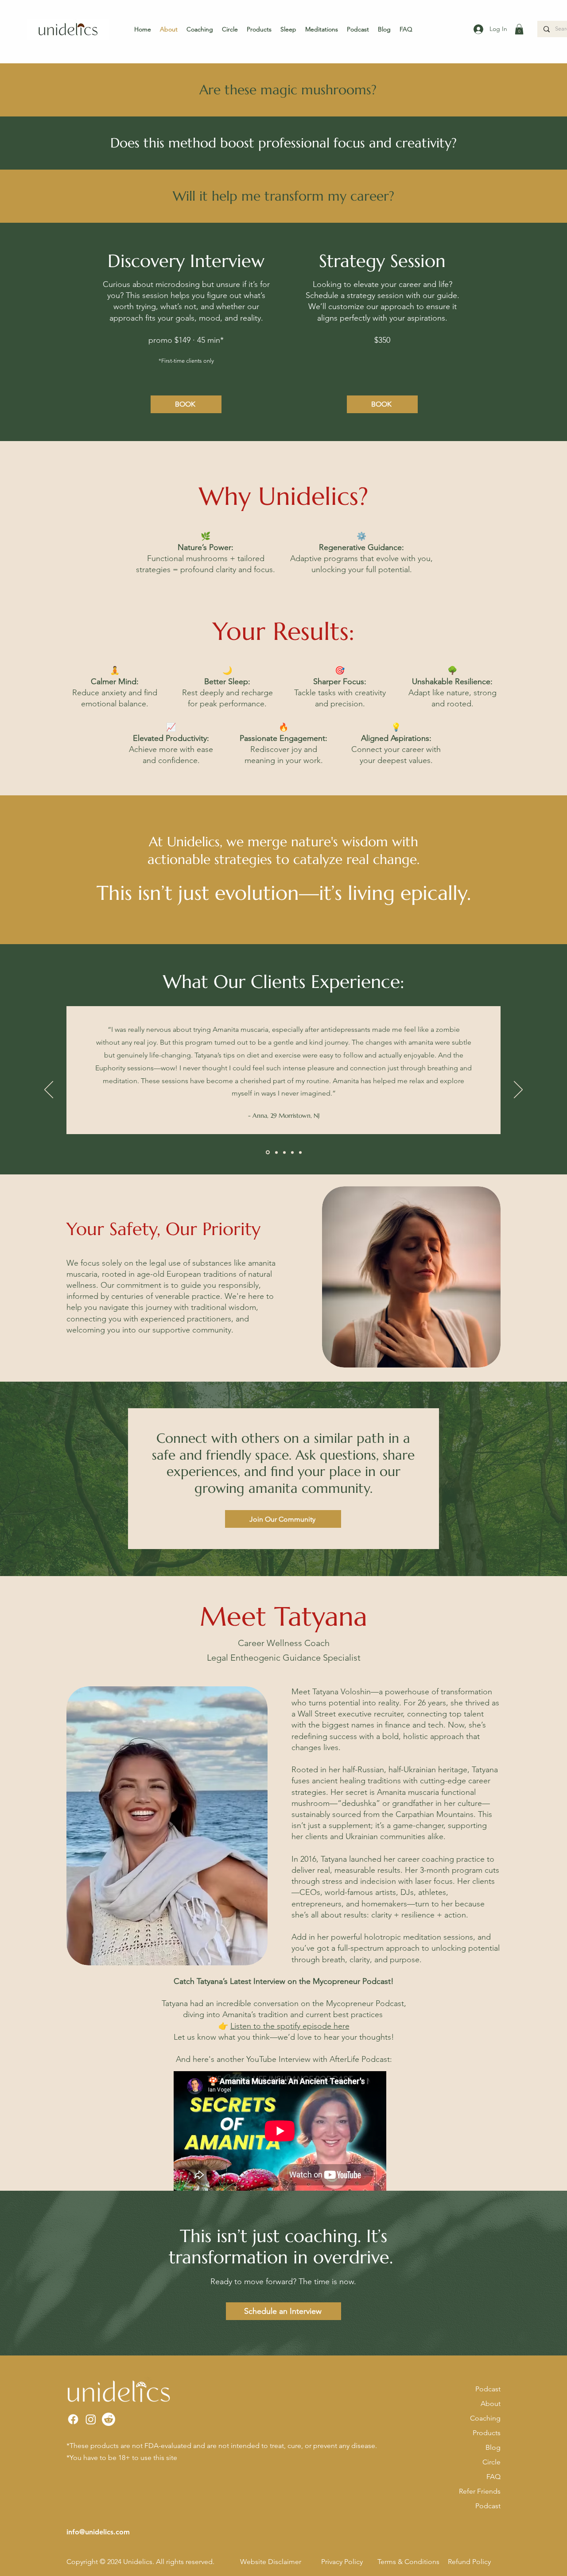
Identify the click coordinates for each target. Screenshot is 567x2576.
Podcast (488, 2389)
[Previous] (49, 1090)
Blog (493, 2447)
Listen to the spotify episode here (290, 2026)
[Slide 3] (284, 1152)
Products (487, 2433)
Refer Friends (480, 2491)
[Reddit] (109, 2419)
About (491, 2404)
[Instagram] (91, 2419)
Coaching (485, 2418)
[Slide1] (267, 1152)
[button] (519, 29)
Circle (491, 2462)
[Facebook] (73, 2419)
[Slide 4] (292, 1152)
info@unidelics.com (98, 2532)
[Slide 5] (300, 1152)
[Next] (518, 1090)
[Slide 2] (276, 1152)
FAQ (493, 2477)
